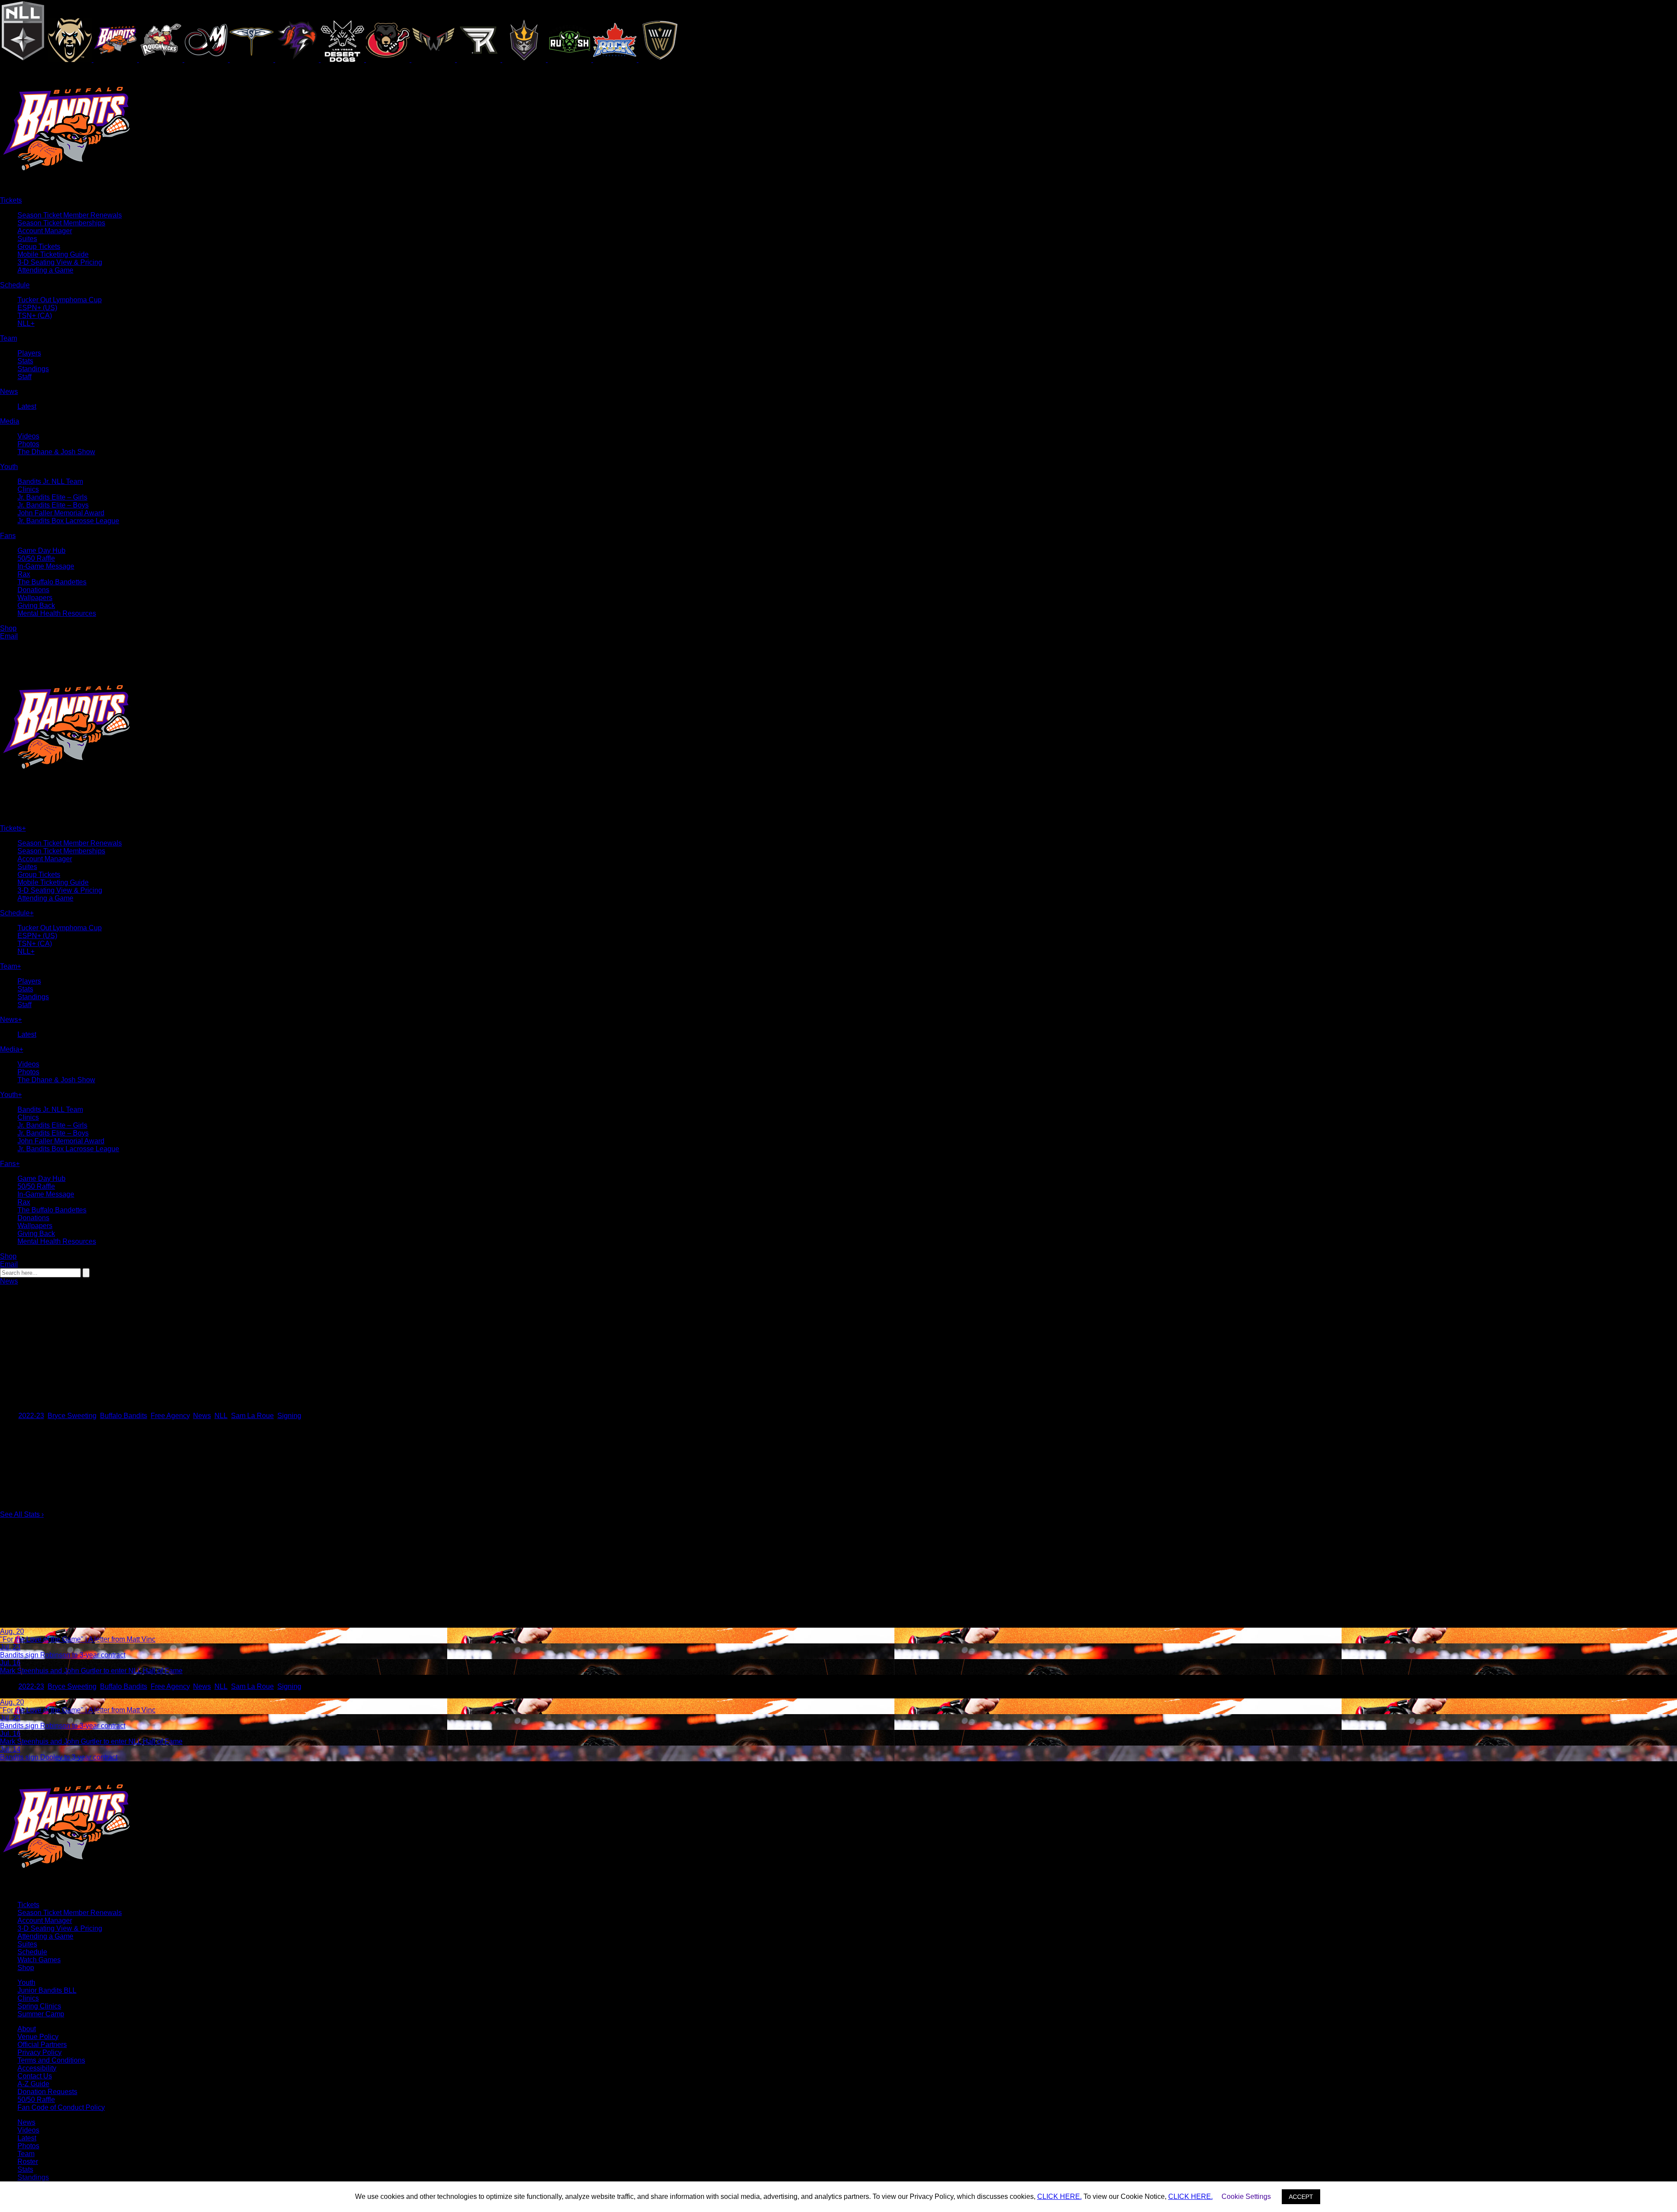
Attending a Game (45, 270)
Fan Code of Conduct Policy (61, 2107)
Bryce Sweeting (72, 1416)
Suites (27, 239)
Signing (289, 1416)
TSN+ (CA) (35, 316)
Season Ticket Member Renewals (70, 215)
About (27, 2029)
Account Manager (45, 231)
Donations (33, 590)
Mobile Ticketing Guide (53, 254)
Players (29, 353)
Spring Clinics (39, 2006)
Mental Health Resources (57, 613)
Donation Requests (47, 2092)
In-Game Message (46, 566)
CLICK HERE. (1059, 2196)
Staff (24, 377)
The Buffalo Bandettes (52, 582)
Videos (28, 436)
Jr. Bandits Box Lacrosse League (68, 521)
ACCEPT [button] (1301, 2197)
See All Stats (22, 1514)
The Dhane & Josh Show (56, 452)
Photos (28, 444)
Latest (27, 406)
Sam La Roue (252, 1416)
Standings (33, 369)
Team (26, 2154)
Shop (26, 1968)
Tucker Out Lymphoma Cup (60, 300)
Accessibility (37, 2068)
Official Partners (42, 2045)
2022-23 (31, 1416)
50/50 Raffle (36, 558)
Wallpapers (35, 598)
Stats (25, 361)
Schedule (32, 1952)
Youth (26, 1983)
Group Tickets (39, 247)
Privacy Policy (40, 2052)
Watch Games (39, 1960)
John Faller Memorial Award (61, 513)
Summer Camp (41, 2014)
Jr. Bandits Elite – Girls (52, 497)
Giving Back (36, 606)
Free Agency (170, 1416)
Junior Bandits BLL (47, 1990)
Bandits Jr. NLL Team (50, 481)
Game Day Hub (41, 550)
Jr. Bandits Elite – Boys (53, 505)
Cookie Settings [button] (1246, 2196)
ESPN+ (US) (37, 308)
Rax (24, 574)
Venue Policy (38, 2037)
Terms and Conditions (51, 2060)
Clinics (28, 489)
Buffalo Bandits (124, 1416)
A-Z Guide (33, 2084)
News (9, 1281)
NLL (221, 1416)
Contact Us (35, 2076)
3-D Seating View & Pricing (60, 262)
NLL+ (26, 323)
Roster (28, 2162)
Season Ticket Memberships (61, 223)
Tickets (28, 1905)
